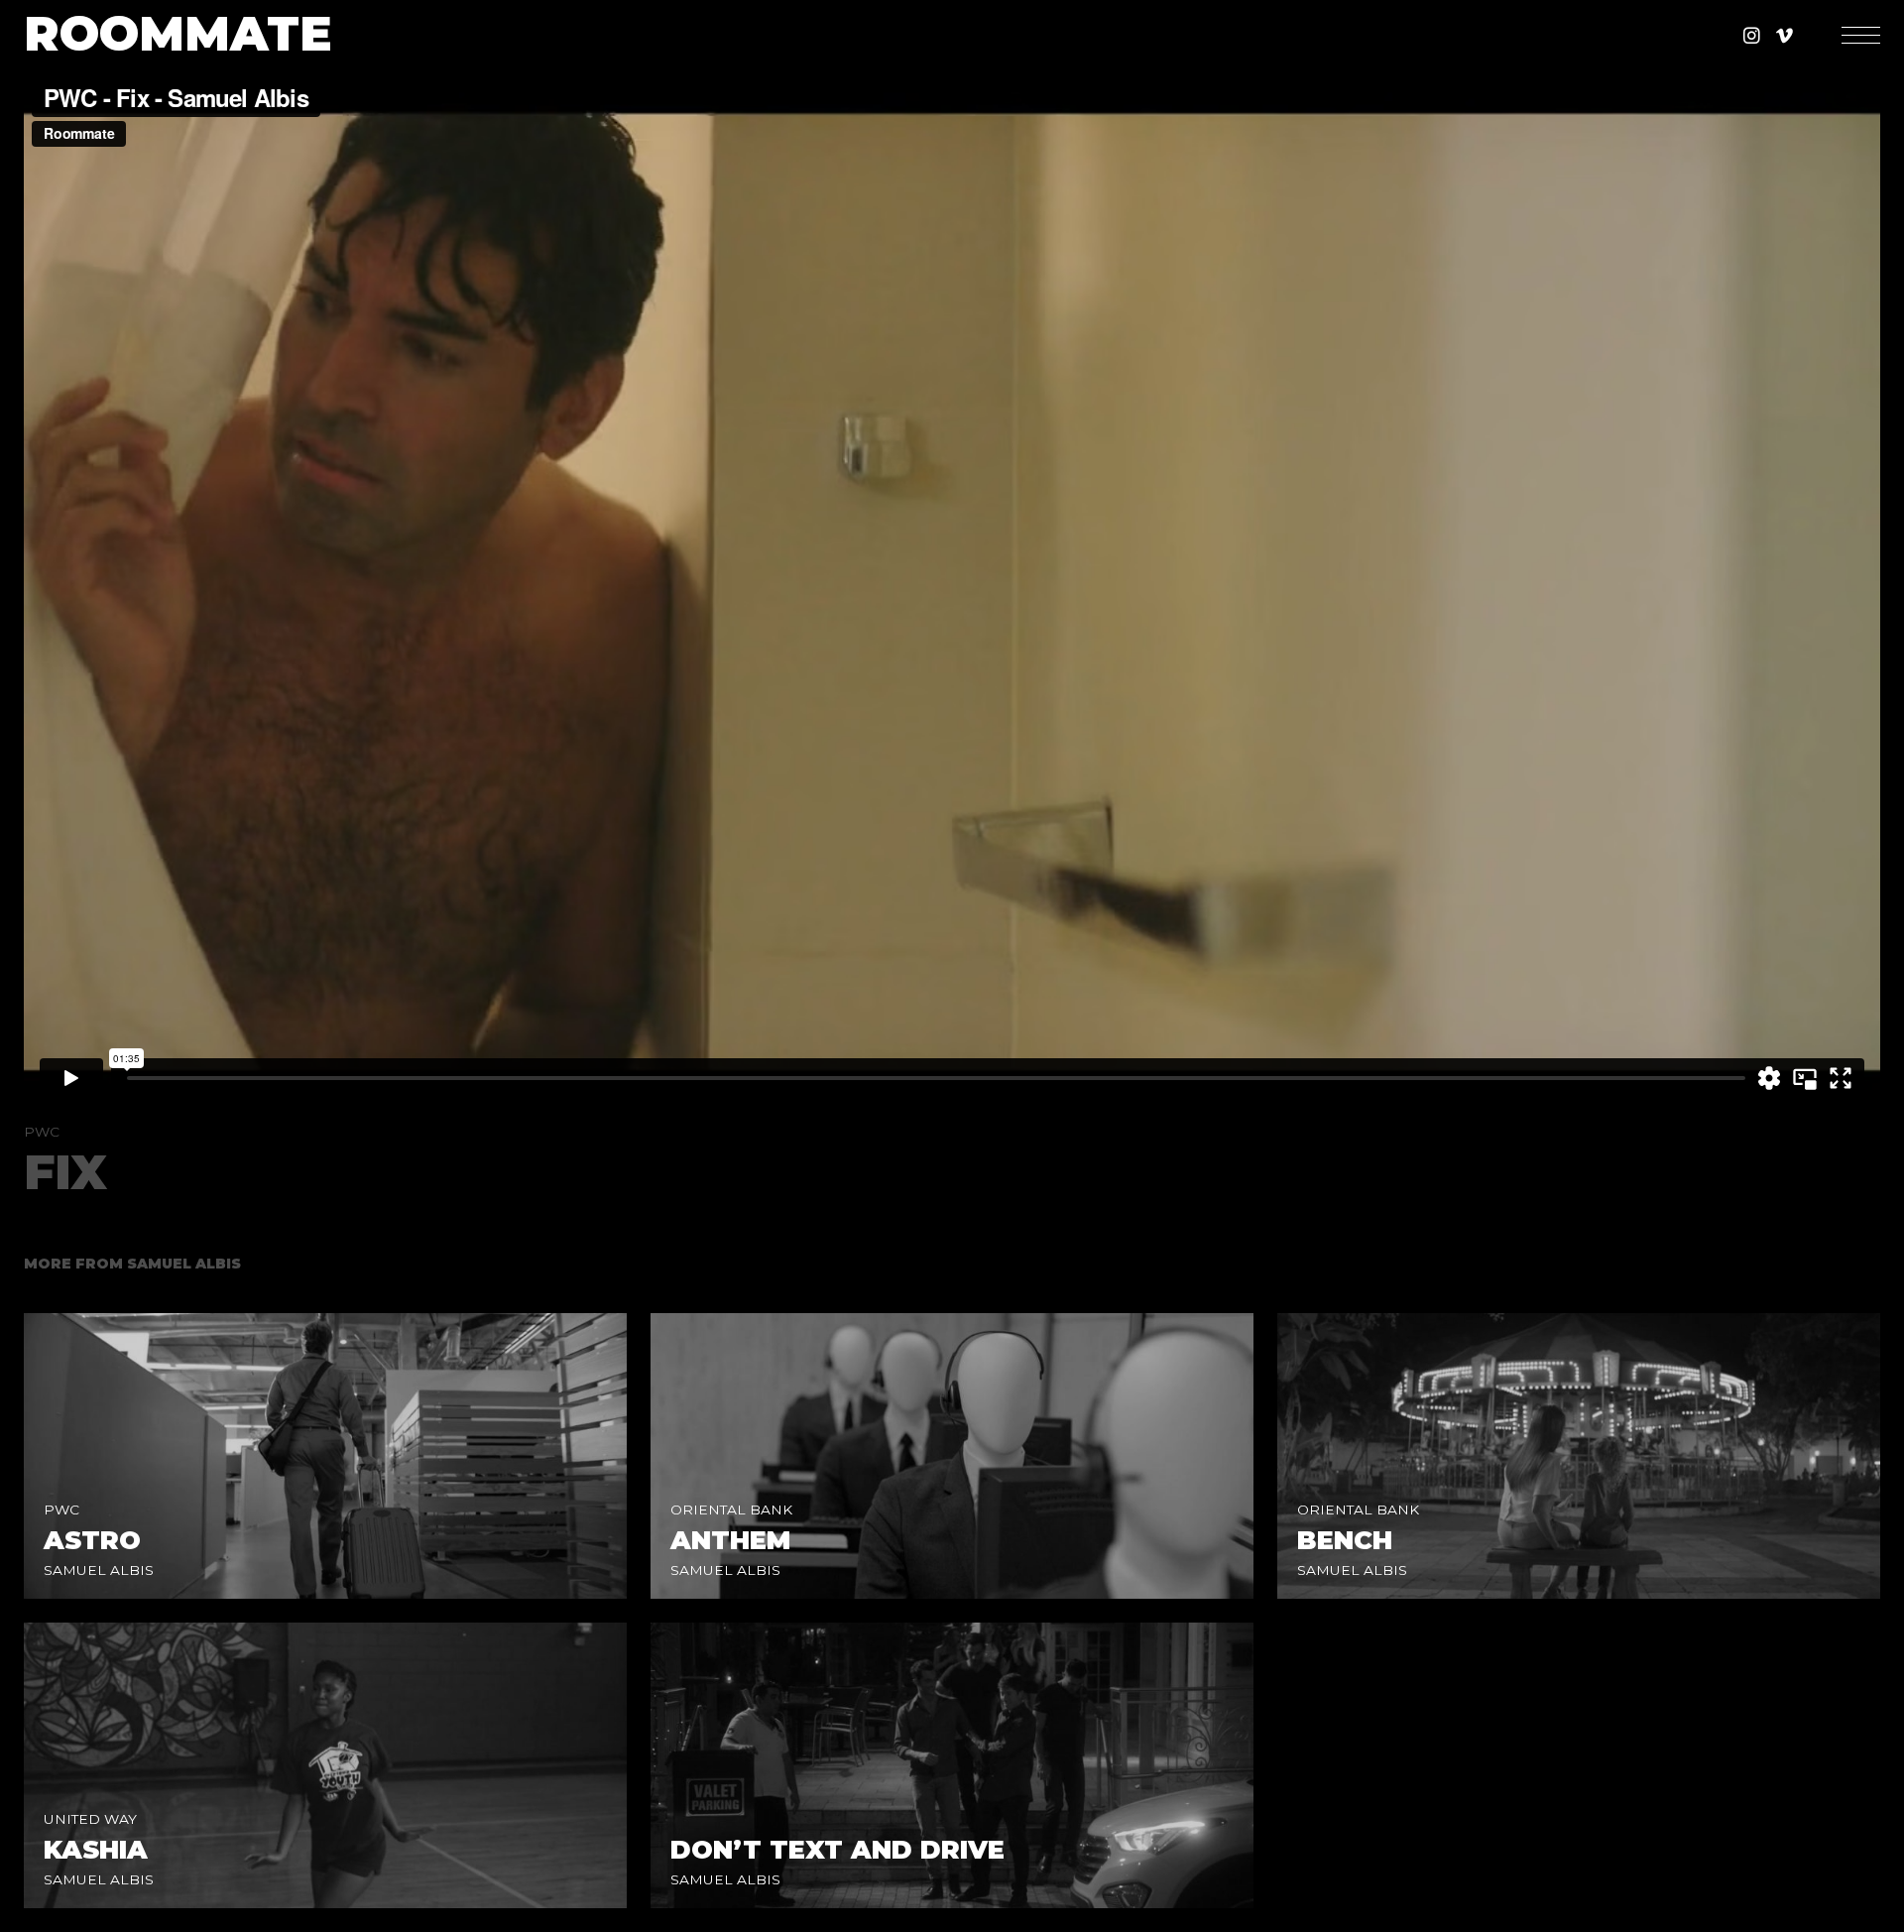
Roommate (178, 35)
